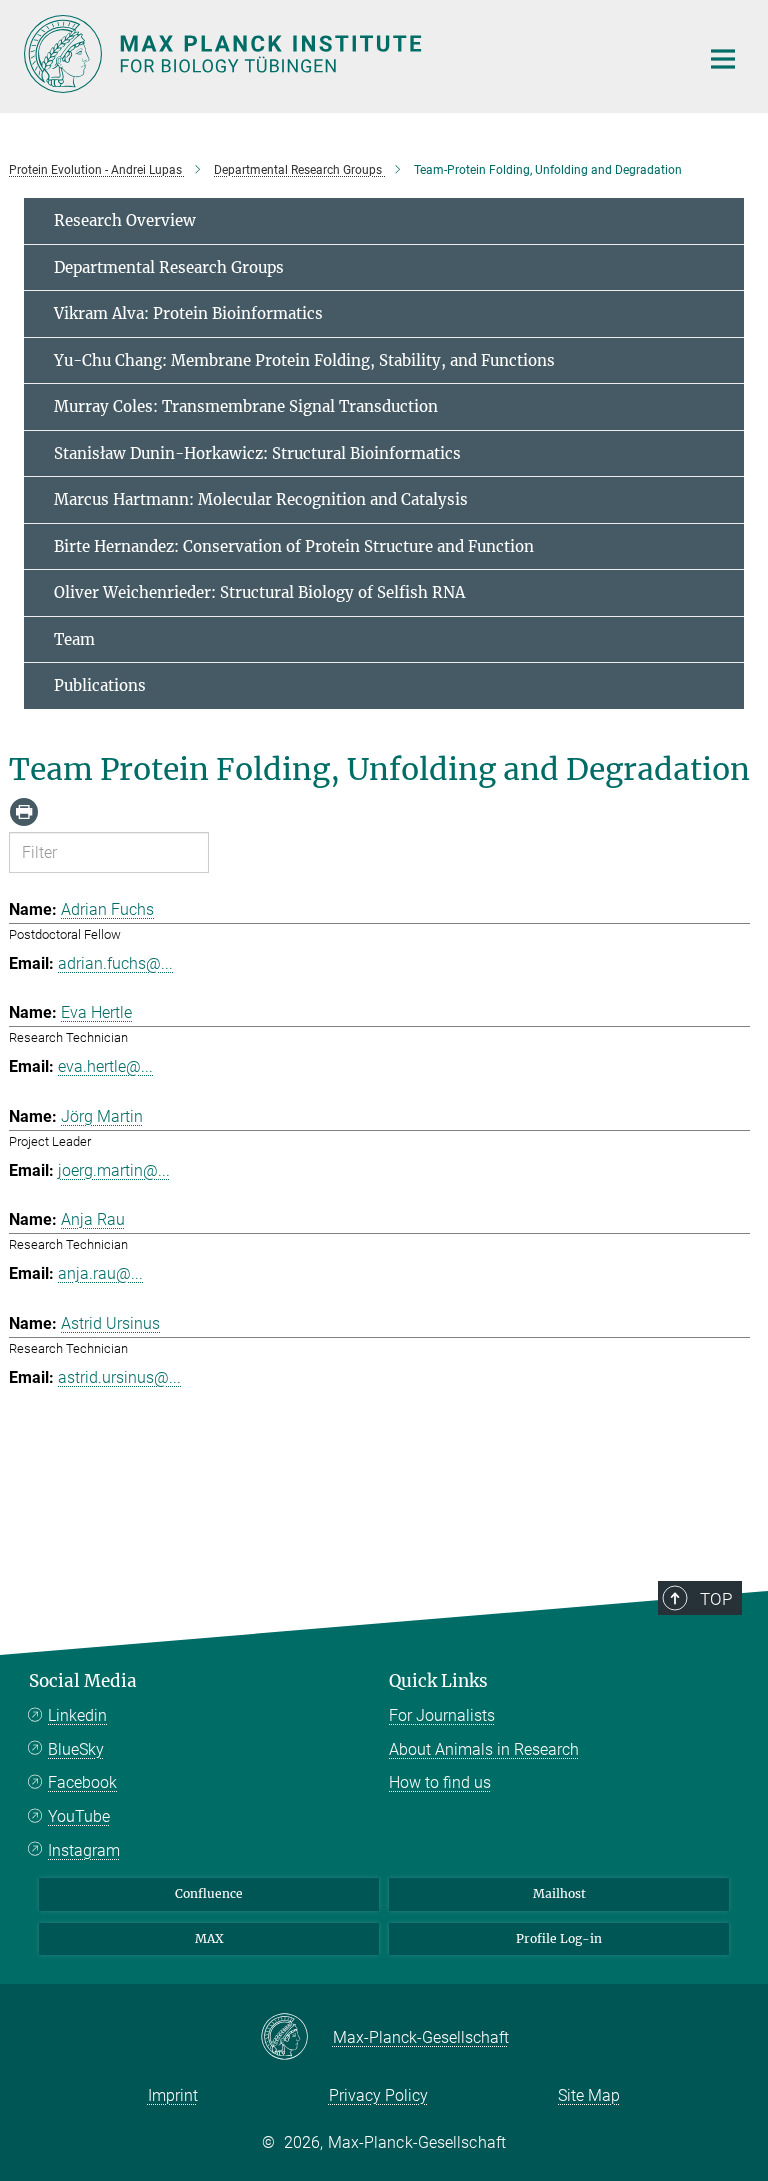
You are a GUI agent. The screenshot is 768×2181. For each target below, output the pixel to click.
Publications (100, 685)
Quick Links (438, 1681)
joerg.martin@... (114, 1170)
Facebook (82, 1782)
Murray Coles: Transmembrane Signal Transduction (246, 406)
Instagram (84, 1850)
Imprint (173, 2095)
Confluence (209, 1893)
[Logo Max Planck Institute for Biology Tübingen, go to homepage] (349, 54)
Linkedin (77, 1715)
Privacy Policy (378, 2095)
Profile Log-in (559, 1938)
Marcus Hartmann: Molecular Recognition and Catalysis (261, 499)
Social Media (83, 1681)
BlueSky (76, 1749)
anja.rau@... (100, 1273)
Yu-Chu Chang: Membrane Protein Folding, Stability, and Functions (304, 360)
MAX (209, 1938)
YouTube (79, 1816)
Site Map (589, 2095)
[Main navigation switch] (723, 59)
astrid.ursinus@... (119, 1377)
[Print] (24, 812)
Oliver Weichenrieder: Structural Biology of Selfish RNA (259, 592)
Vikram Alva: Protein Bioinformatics (188, 313)
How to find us (440, 1782)
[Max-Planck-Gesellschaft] (296, 2038)
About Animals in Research (484, 1749)
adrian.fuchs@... (115, 963)
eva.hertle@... (105, 1066)
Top (716, 1599)
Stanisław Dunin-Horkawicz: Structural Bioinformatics (257, 453)
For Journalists (442, 1715)
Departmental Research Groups (169, 267)
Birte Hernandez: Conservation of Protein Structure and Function (294, 546)
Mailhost (559, 1893)
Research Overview (125, 220)
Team (74, 639)
